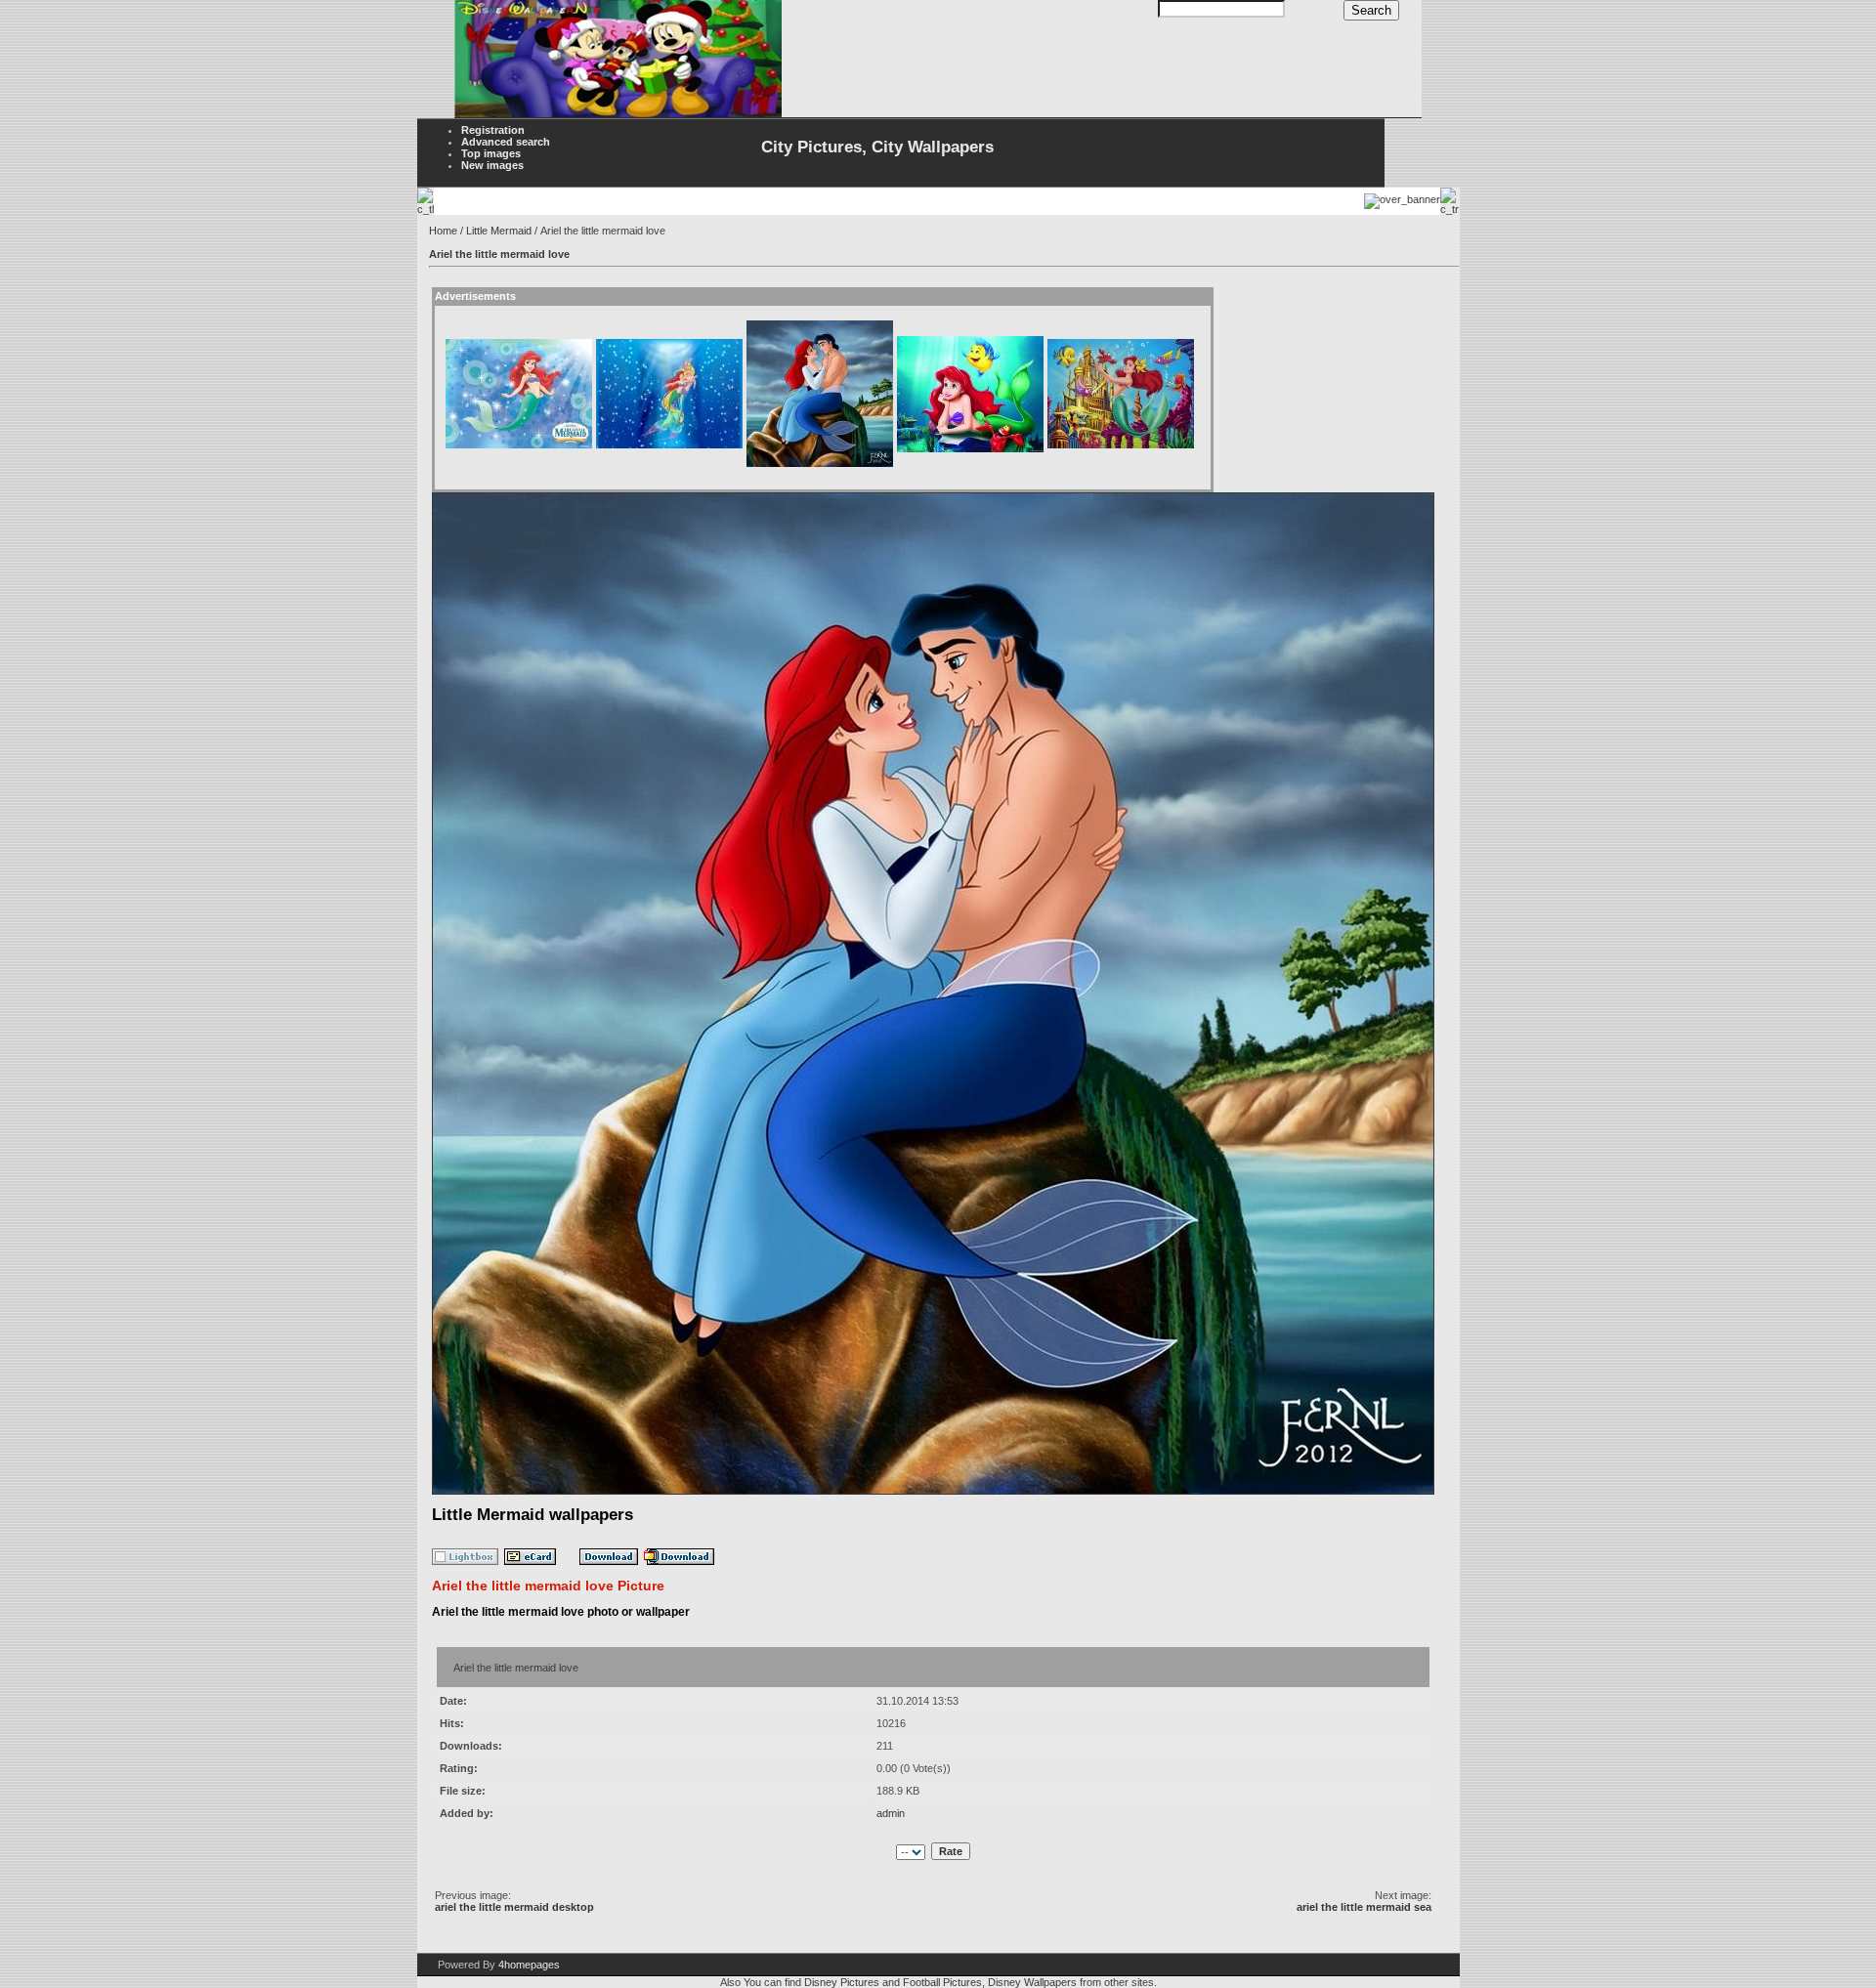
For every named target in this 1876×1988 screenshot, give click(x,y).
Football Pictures (942, 1982)
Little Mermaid (499, 231)
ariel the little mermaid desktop (514, 1907)
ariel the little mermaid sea (1364, 1907)
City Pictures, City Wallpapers (877, 147)
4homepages (529, 1965)
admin (891, 1813)
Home (443, 231)
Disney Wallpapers (1032, 1982)
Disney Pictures (842, 1982)
